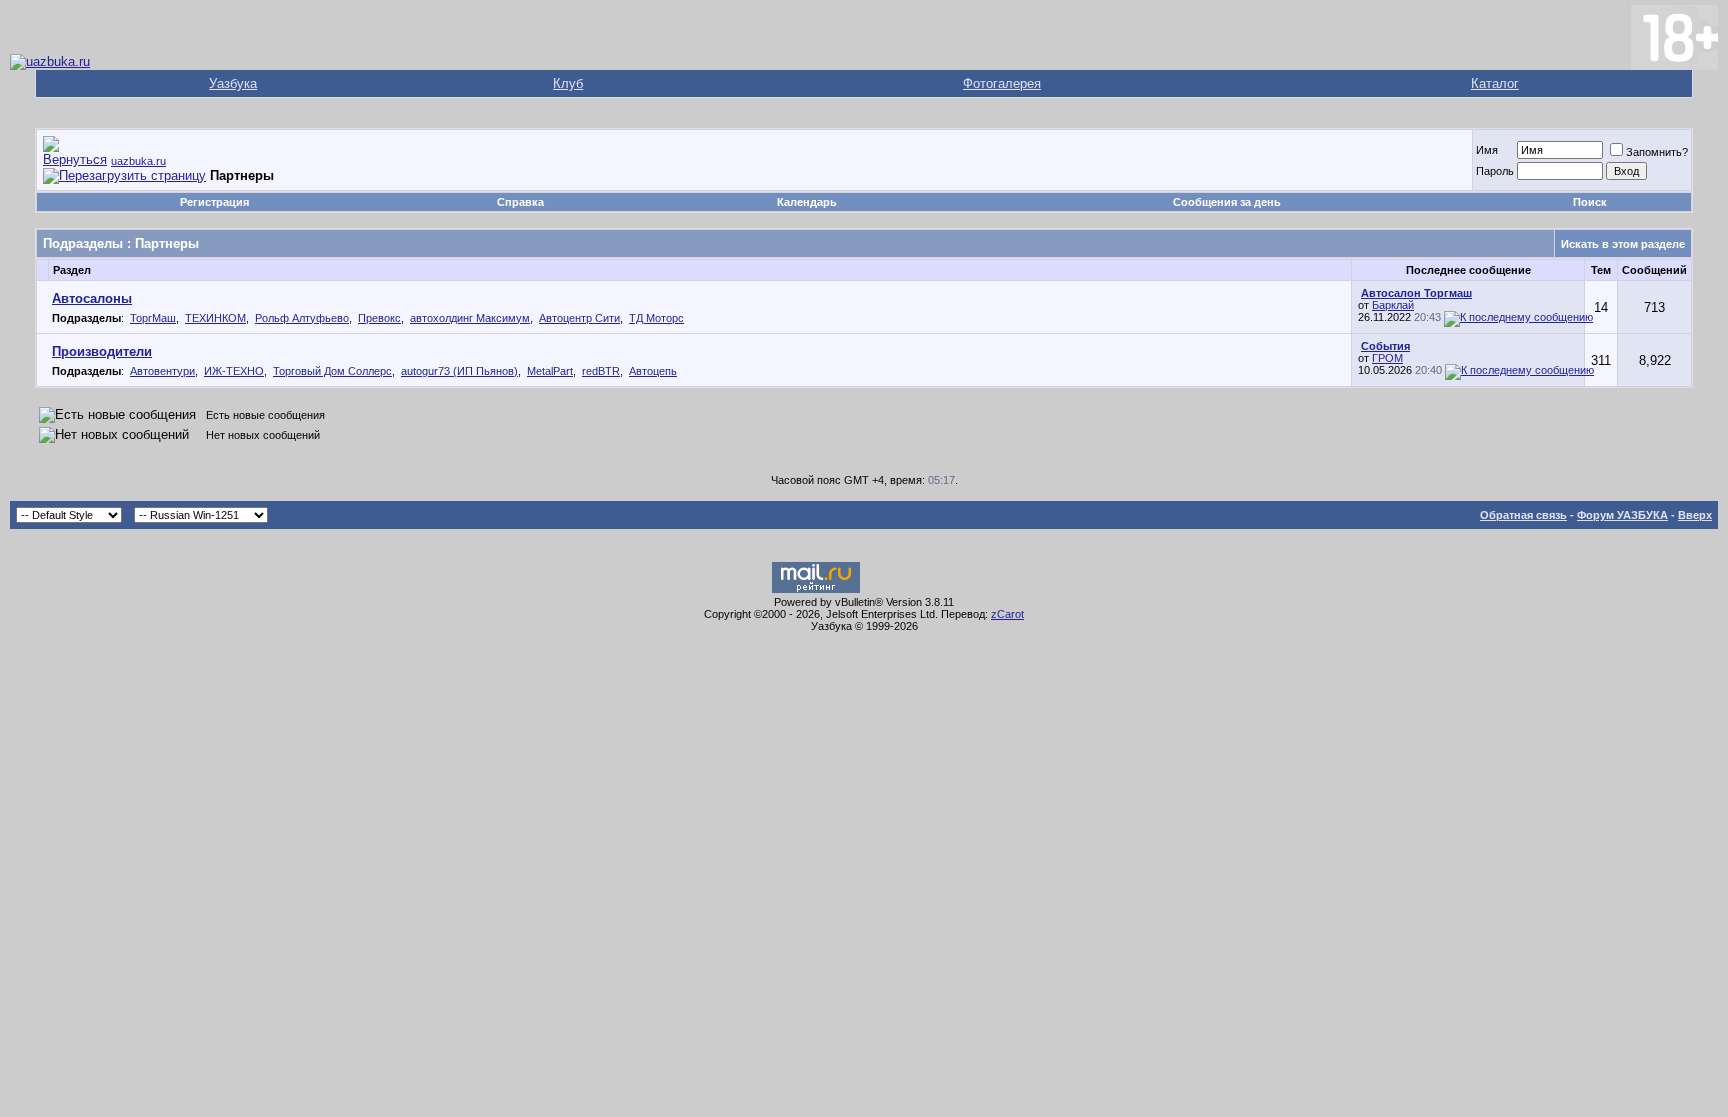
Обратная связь (1523, 515)
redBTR (601, 371)
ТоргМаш (153, 318)
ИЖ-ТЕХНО (234, 371)
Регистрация (214, 202)
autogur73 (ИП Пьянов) (459, 371)
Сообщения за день (1227, 202)
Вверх (1695, 515)
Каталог (1495, 83)
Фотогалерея (1002, 83)
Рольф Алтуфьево (302, 318)
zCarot (1007, 614)
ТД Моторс (656, 318)
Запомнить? (1657, 152)
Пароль (1495, 171)
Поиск (1590, 202)
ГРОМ (1387, 358)
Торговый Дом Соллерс (332, 371)
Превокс (379, 318)
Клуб (568, 83)
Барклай (1393, 305)
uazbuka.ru (138, 161)
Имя (1487, 150)
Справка (520, 202)
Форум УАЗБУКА (1622, 515)
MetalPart (550, 371)
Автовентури (162, 371)
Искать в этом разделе (1623, 244)
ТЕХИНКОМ (215, 318)
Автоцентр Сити (579, 318)
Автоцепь (653, 371)
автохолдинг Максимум (470, 318)
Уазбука (233, 83)
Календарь (807, 202)
